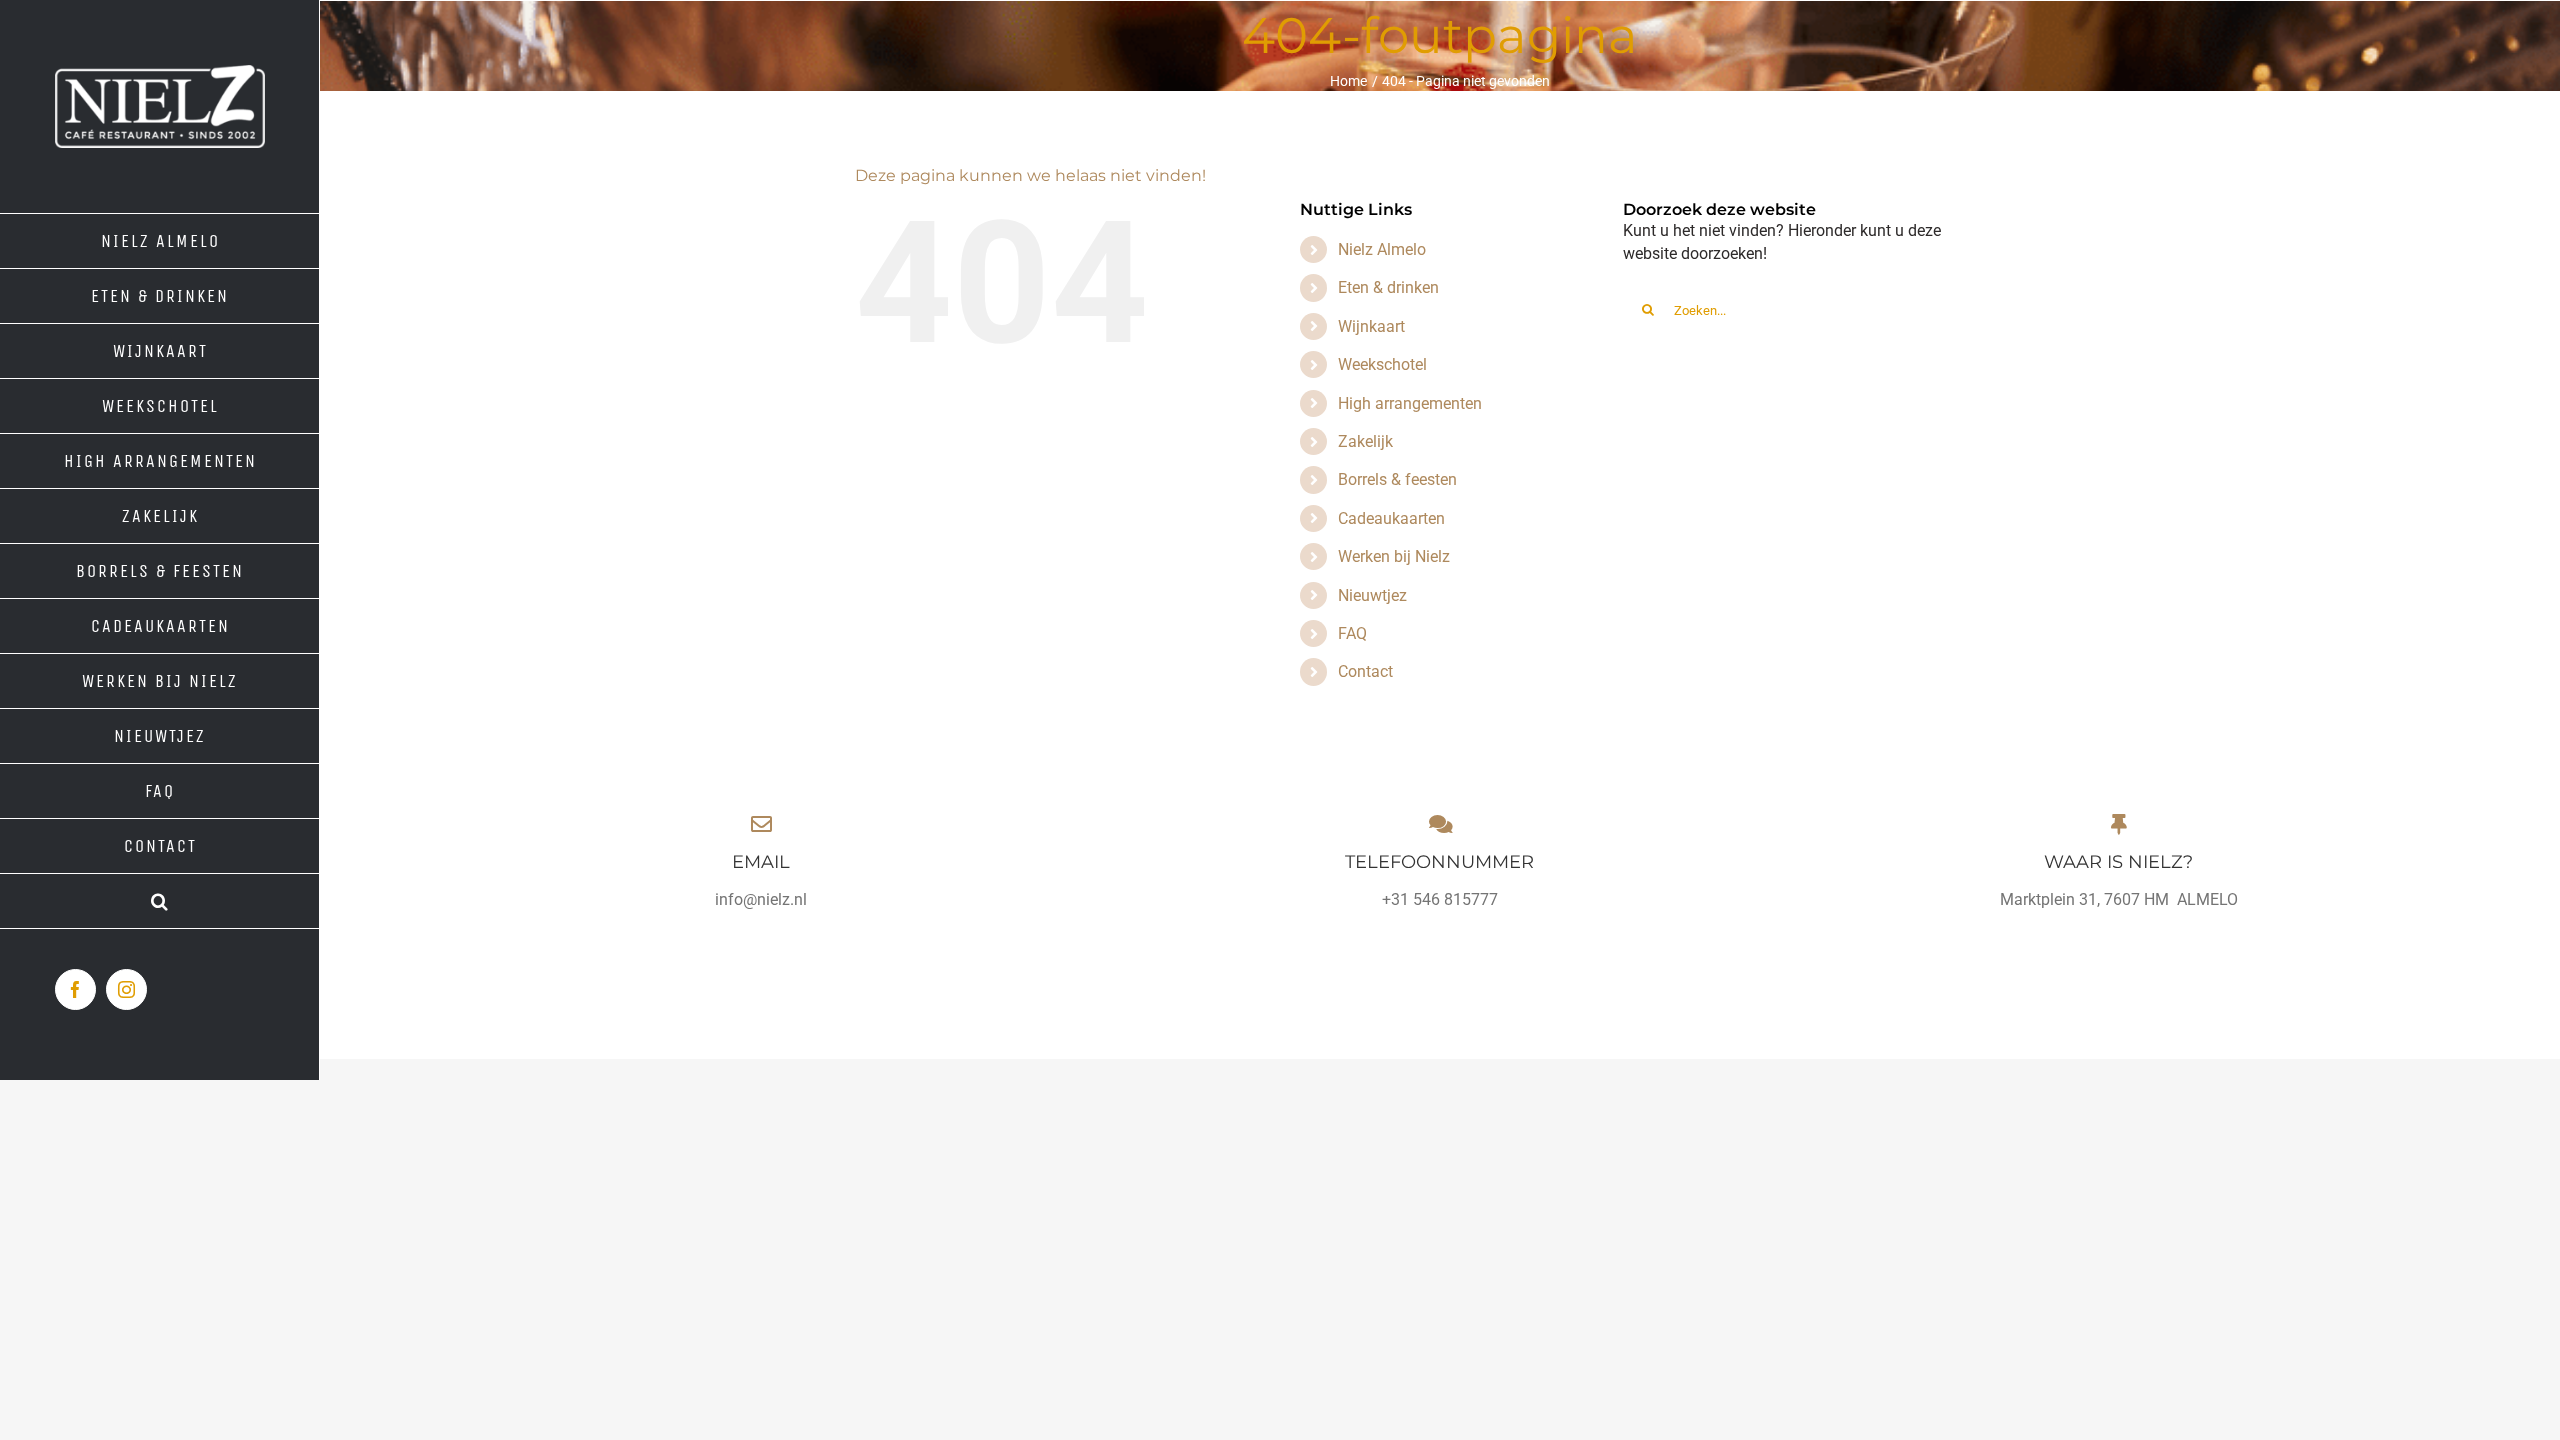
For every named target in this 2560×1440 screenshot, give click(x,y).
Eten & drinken (1388, 287)
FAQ (1352, 633)
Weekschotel (1382, 364)
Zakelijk (1365, 441)
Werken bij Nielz (1394, 556)
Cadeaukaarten (1391, 518)
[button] (160, 901)
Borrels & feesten (1397, 479)
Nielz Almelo (1382, 249)
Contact (1365, 671)
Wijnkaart (1371, 326)
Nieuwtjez (1372, 595)
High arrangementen (1410, 403)
